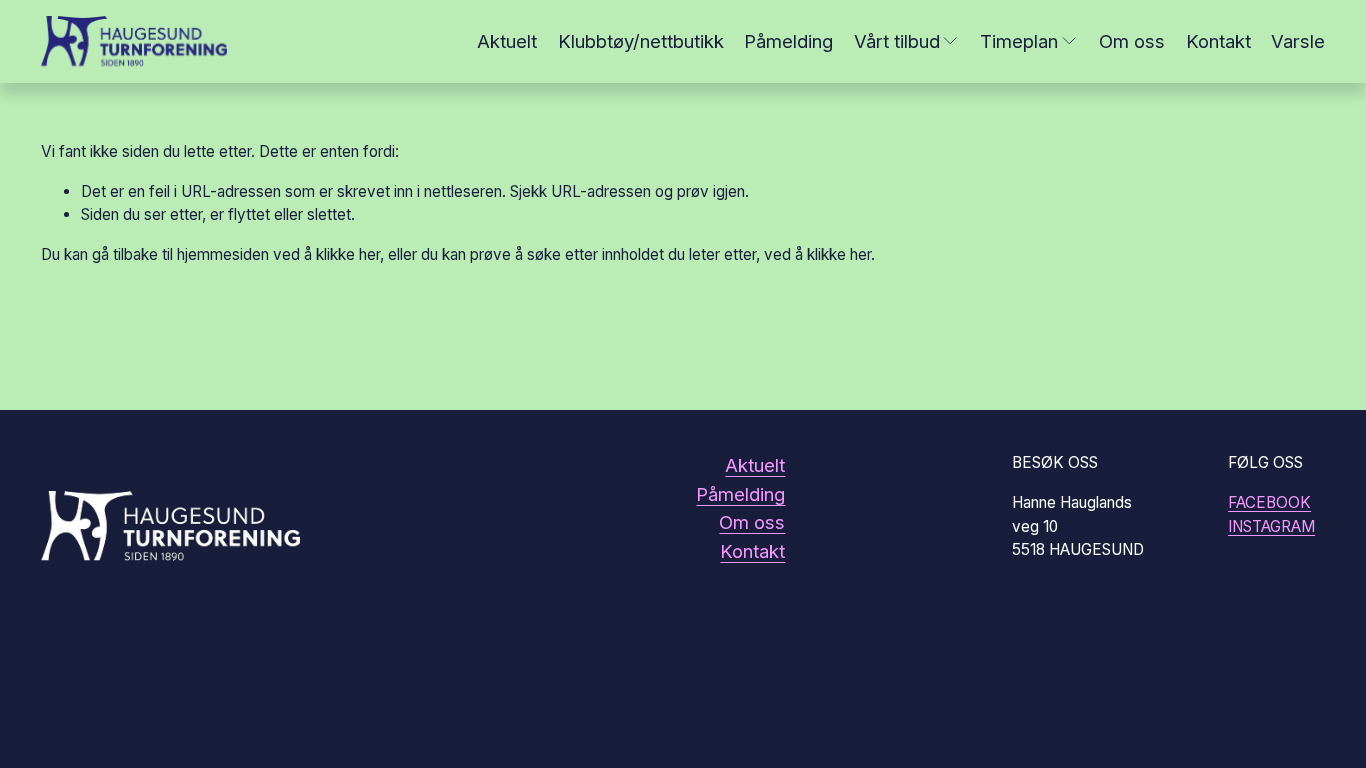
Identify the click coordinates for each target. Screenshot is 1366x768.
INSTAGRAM (1271, 526)
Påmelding (788, 41)
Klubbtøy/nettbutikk (641, 41)
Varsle (1298, 41)
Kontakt (1218, 41)
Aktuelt (507, 41)
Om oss (1132, 41)
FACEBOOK (1269, 502)
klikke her (348, 254)
